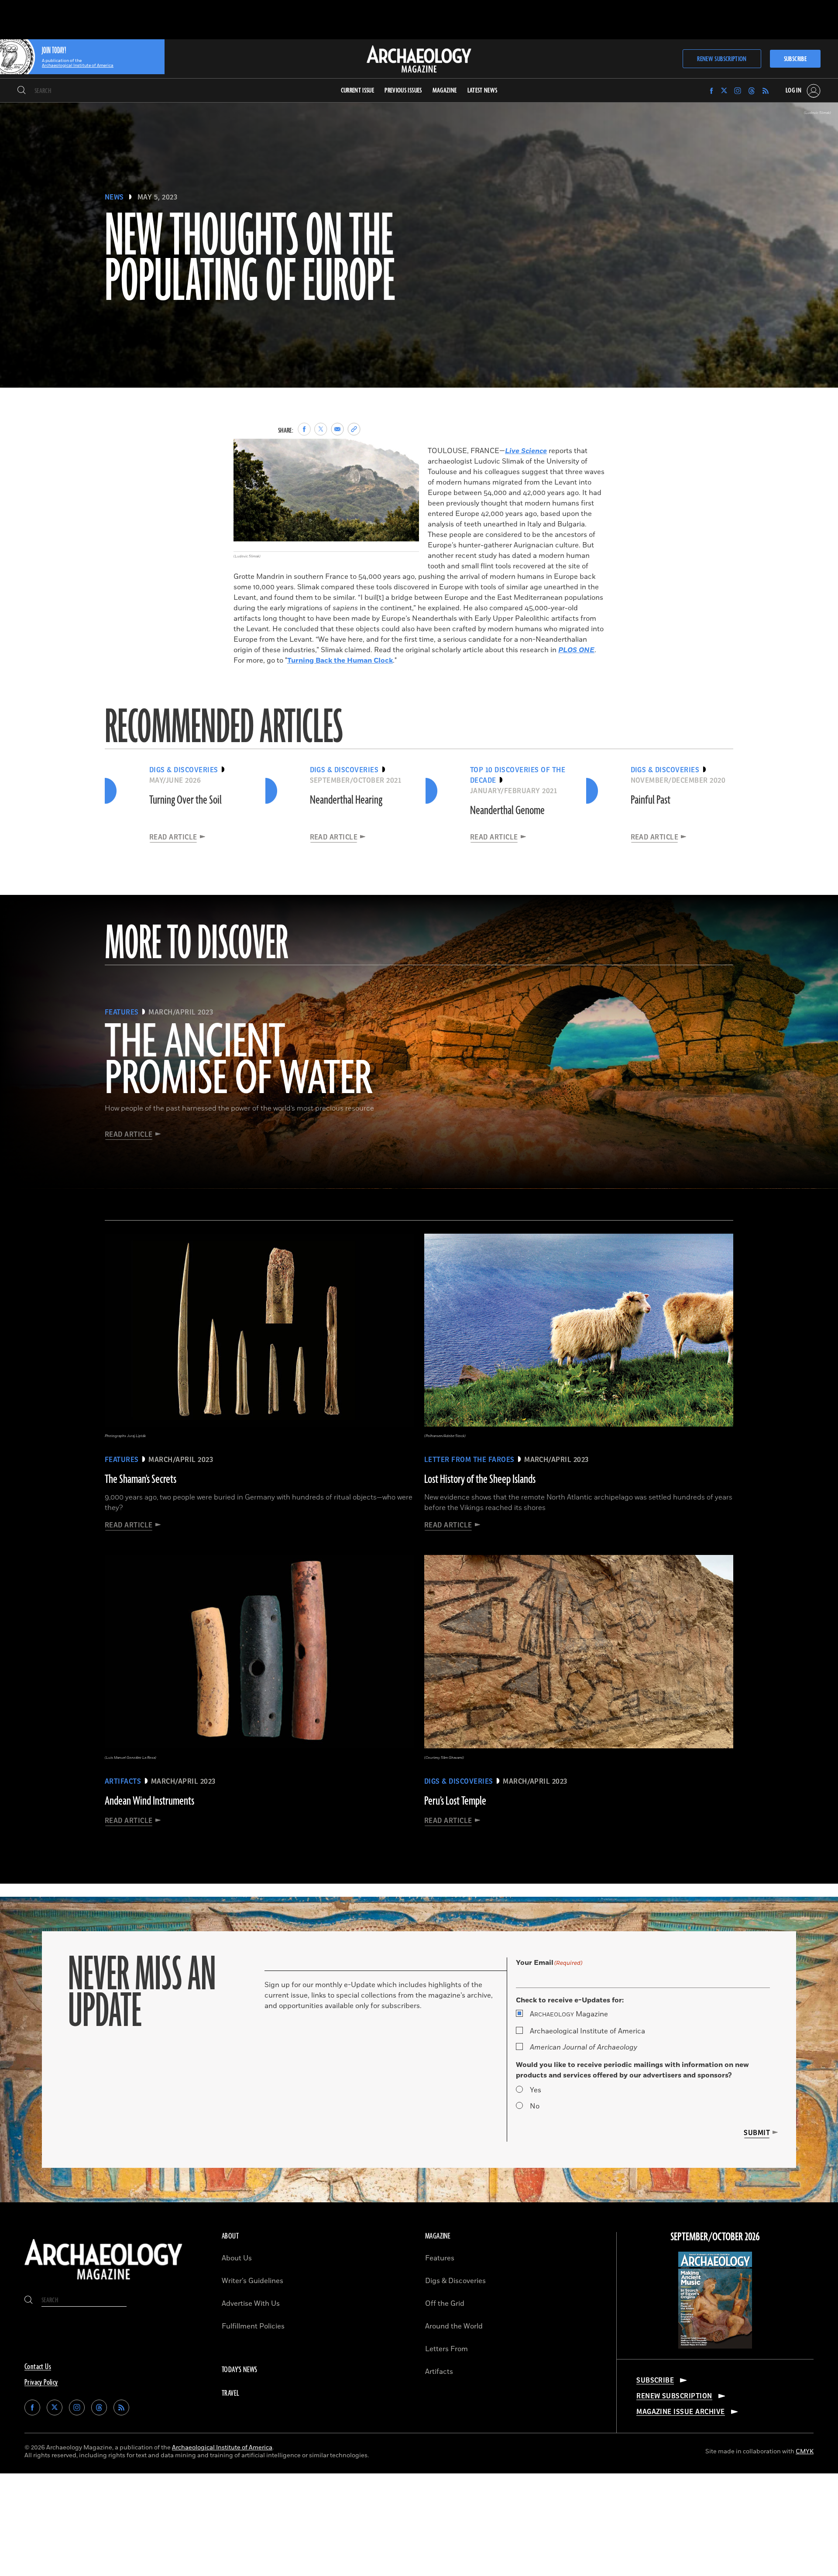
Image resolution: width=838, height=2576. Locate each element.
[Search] (22, 91)
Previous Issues (403, 91)
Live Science (526, 451)
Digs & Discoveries (455, 2281)
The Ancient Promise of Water (238, 1061)
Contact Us (38, 2367)
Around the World (454, 2326)
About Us (237, 2258)
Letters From (446, 2349)
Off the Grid (445, 2304)
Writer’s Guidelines (252, 2281)
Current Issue (358, 91)
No (535, 2106)
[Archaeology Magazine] (103, 2282)
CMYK (805, 2451)
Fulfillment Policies (253, 2326)
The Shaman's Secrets (141, 1479)
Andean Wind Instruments (149, 1801)
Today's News (240, 2370)
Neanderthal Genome (507, 811)
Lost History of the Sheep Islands (480, 1479)
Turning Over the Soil (185, 800)
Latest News (483, 91)
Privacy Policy (41, 2383)
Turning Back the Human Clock (340, 660)
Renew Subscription (722, 59)
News (114, 197)
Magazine (569, 2014)
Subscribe (795, 59)
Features (440, 2258)
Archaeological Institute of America (587, 2031)
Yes (536, 2090)
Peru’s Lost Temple (455, 1801)
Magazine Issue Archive (681, 2412)
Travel (230, 2394)
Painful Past (651, 800)
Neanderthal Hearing (346, 800)
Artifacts (439, 2372)
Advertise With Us (251, 2304)
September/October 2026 (715, 2237)
